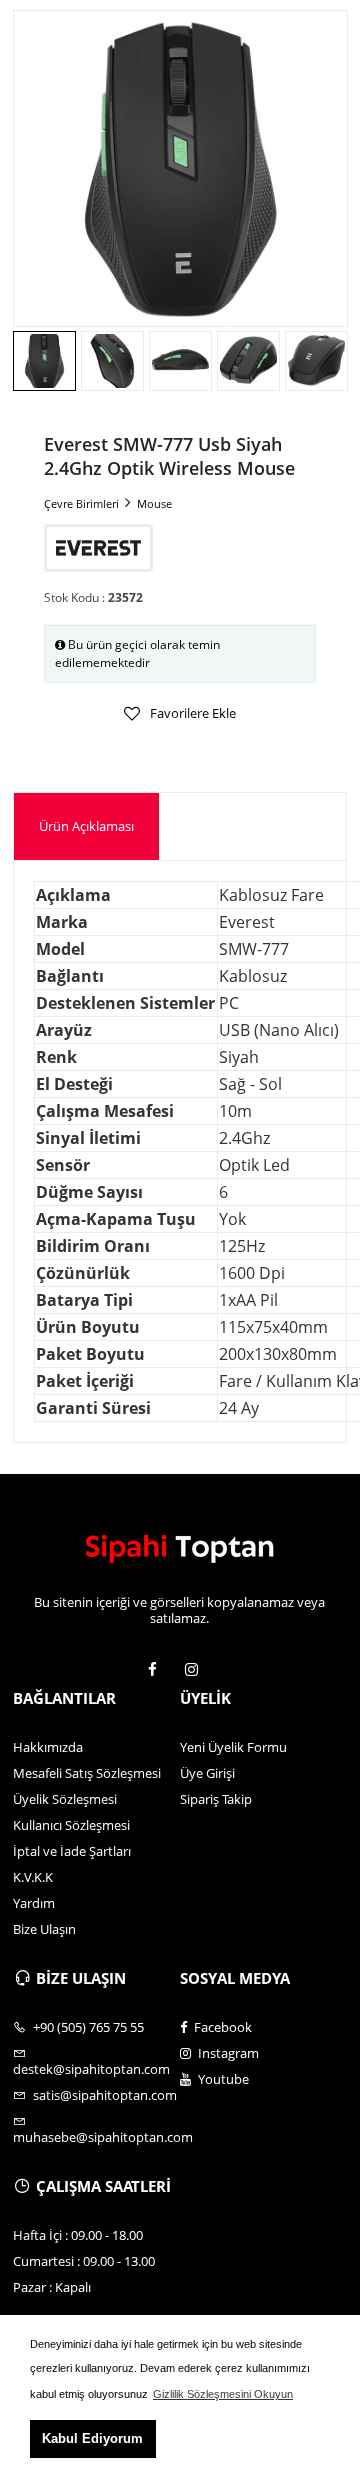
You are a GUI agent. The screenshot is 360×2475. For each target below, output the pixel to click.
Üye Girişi (207, 1773)
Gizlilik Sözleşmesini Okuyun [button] (223, 2394)
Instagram (227, 2053)
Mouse (154, 503)
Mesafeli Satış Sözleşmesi (87, 1773)
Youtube (222, 2079)
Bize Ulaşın (44, 1929)
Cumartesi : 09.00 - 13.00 (84, 2261)
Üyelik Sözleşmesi (65, 1799)
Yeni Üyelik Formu (233, 1747)
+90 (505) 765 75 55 (87, 2027)
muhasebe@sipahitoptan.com (96, 2136)
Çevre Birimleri (81, 503)
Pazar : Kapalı (52, 2287)
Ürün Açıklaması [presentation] (86, 826)
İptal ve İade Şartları (72, 1851)
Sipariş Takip (216, 1799)
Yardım (34, 1903)
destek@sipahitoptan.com (91, 2068)
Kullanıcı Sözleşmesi (71, 1825)
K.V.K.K (33, 1877)
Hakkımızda (48, 1747)
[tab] (86, 826)
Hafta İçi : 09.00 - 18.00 (78, 2235)
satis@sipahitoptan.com (103, 2095)
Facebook (221, 2027)
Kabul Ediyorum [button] (92, 2438)
